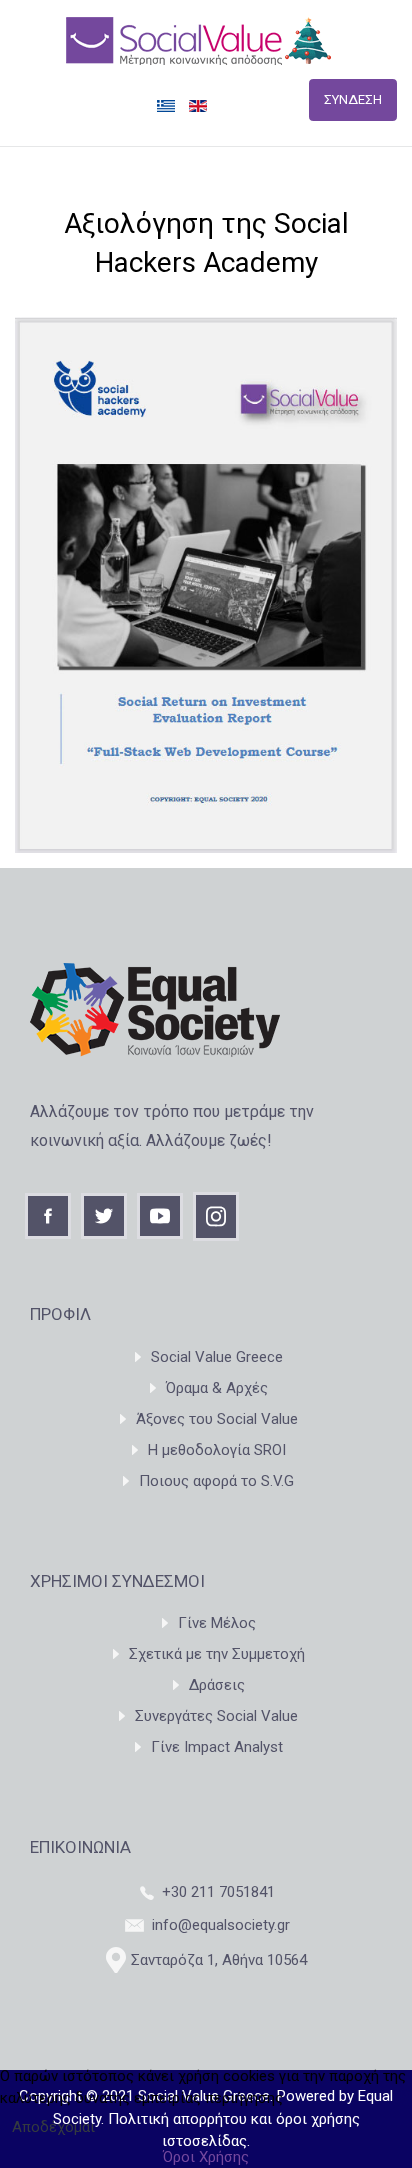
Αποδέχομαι (53, 2127)
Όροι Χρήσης (206, 2157)
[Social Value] (199, 40)
